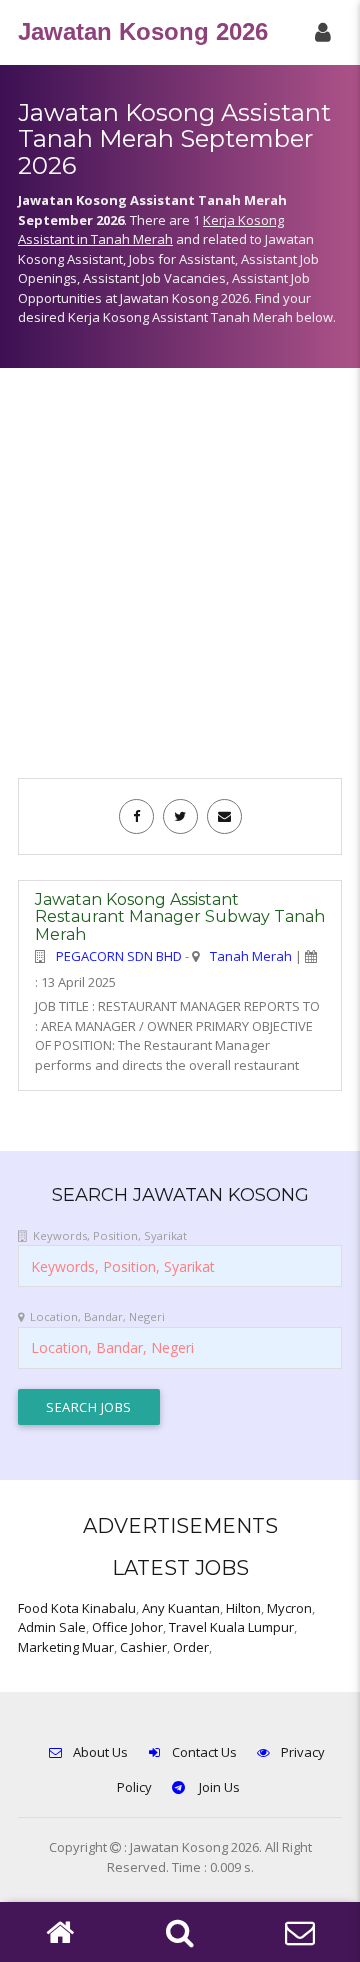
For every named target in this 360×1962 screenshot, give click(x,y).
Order (191, 1647)
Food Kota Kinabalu (77, 1608)
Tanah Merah (251, 956)
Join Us (218, 1787)
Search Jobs (89, 1407)
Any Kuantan (181, 1608)
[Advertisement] (180, 583)
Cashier (143, 1647)
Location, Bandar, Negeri (97, 1316)
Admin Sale (52, 1627)
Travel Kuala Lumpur (231, 1627)
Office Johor (127, 1627)
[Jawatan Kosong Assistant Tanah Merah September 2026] (136, 816)
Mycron (289, 1608)
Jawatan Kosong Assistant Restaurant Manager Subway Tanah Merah (180, 917)
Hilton (243, 1608)
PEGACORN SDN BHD (119, 956)
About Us (100, 1752)
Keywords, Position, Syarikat (110, 1235)
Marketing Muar (66, 1647)
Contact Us (204, 1752)
